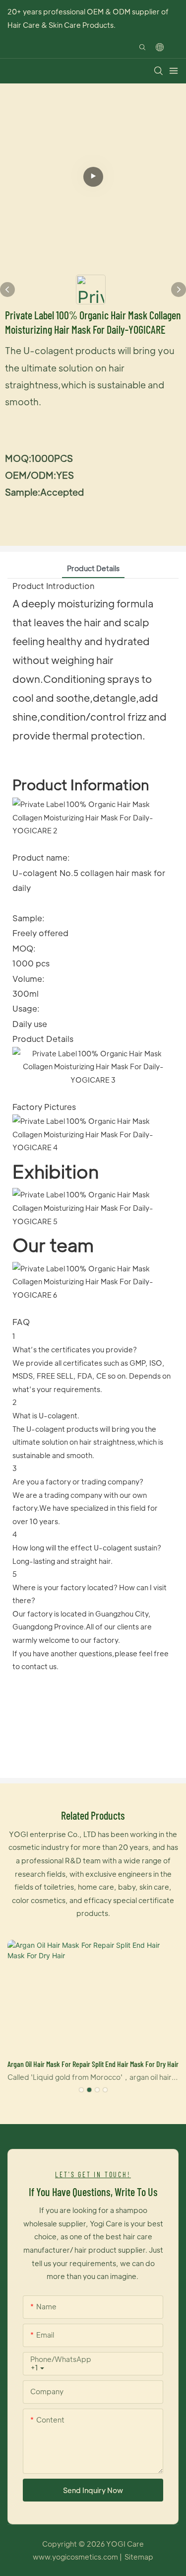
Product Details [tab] (93, 568)
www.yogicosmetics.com (76, 2557)
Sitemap (139, 2557)
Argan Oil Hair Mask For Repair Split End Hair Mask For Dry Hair (93, 2064)
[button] (81, 2090)
